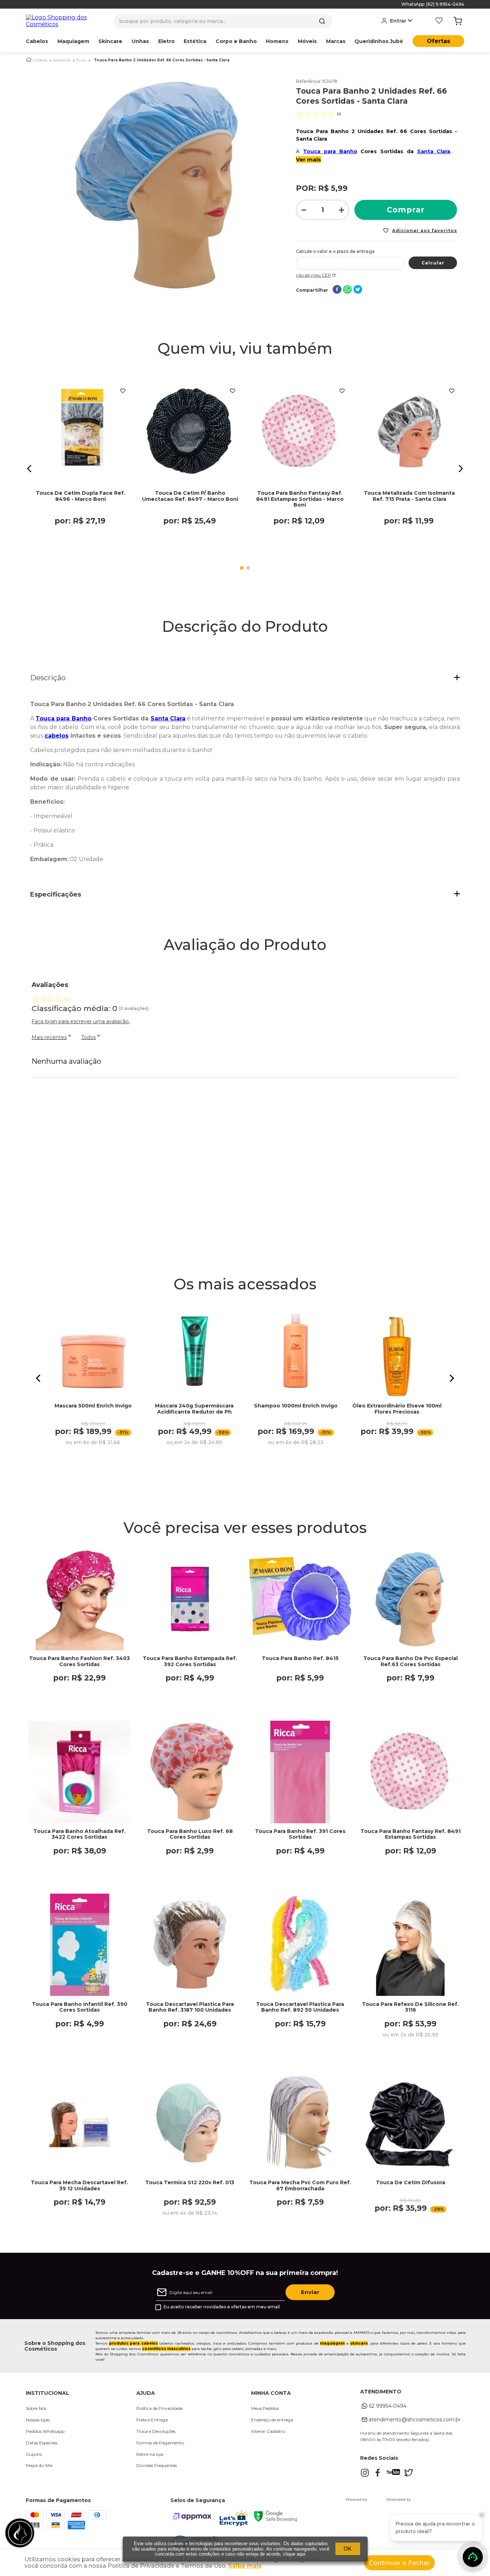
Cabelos (40, 60)
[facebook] (337, 290)
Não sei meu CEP (314, 275)
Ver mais (308, 159)
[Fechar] (482, 2515)
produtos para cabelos (133, 2343)
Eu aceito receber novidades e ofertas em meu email (222, 2307)
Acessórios (62, 60)
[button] (29, 469)
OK (348, 2549)
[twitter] (358, 290)
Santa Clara (434, 151)
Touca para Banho (330, 151)
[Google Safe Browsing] (275, 2519)
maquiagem (332, 2343)
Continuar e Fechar (399, 2563)
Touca (81, 60)
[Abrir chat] (473, 2557)
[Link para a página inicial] (29, 60)
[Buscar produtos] (322, 21)
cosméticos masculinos (166, 2349)
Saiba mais (245, 2566)
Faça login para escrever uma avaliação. (81, 1021)
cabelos (56, 736)
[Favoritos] (439, 21)
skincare (359, 2343)
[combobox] (223, 21)
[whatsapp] (347, 290)
